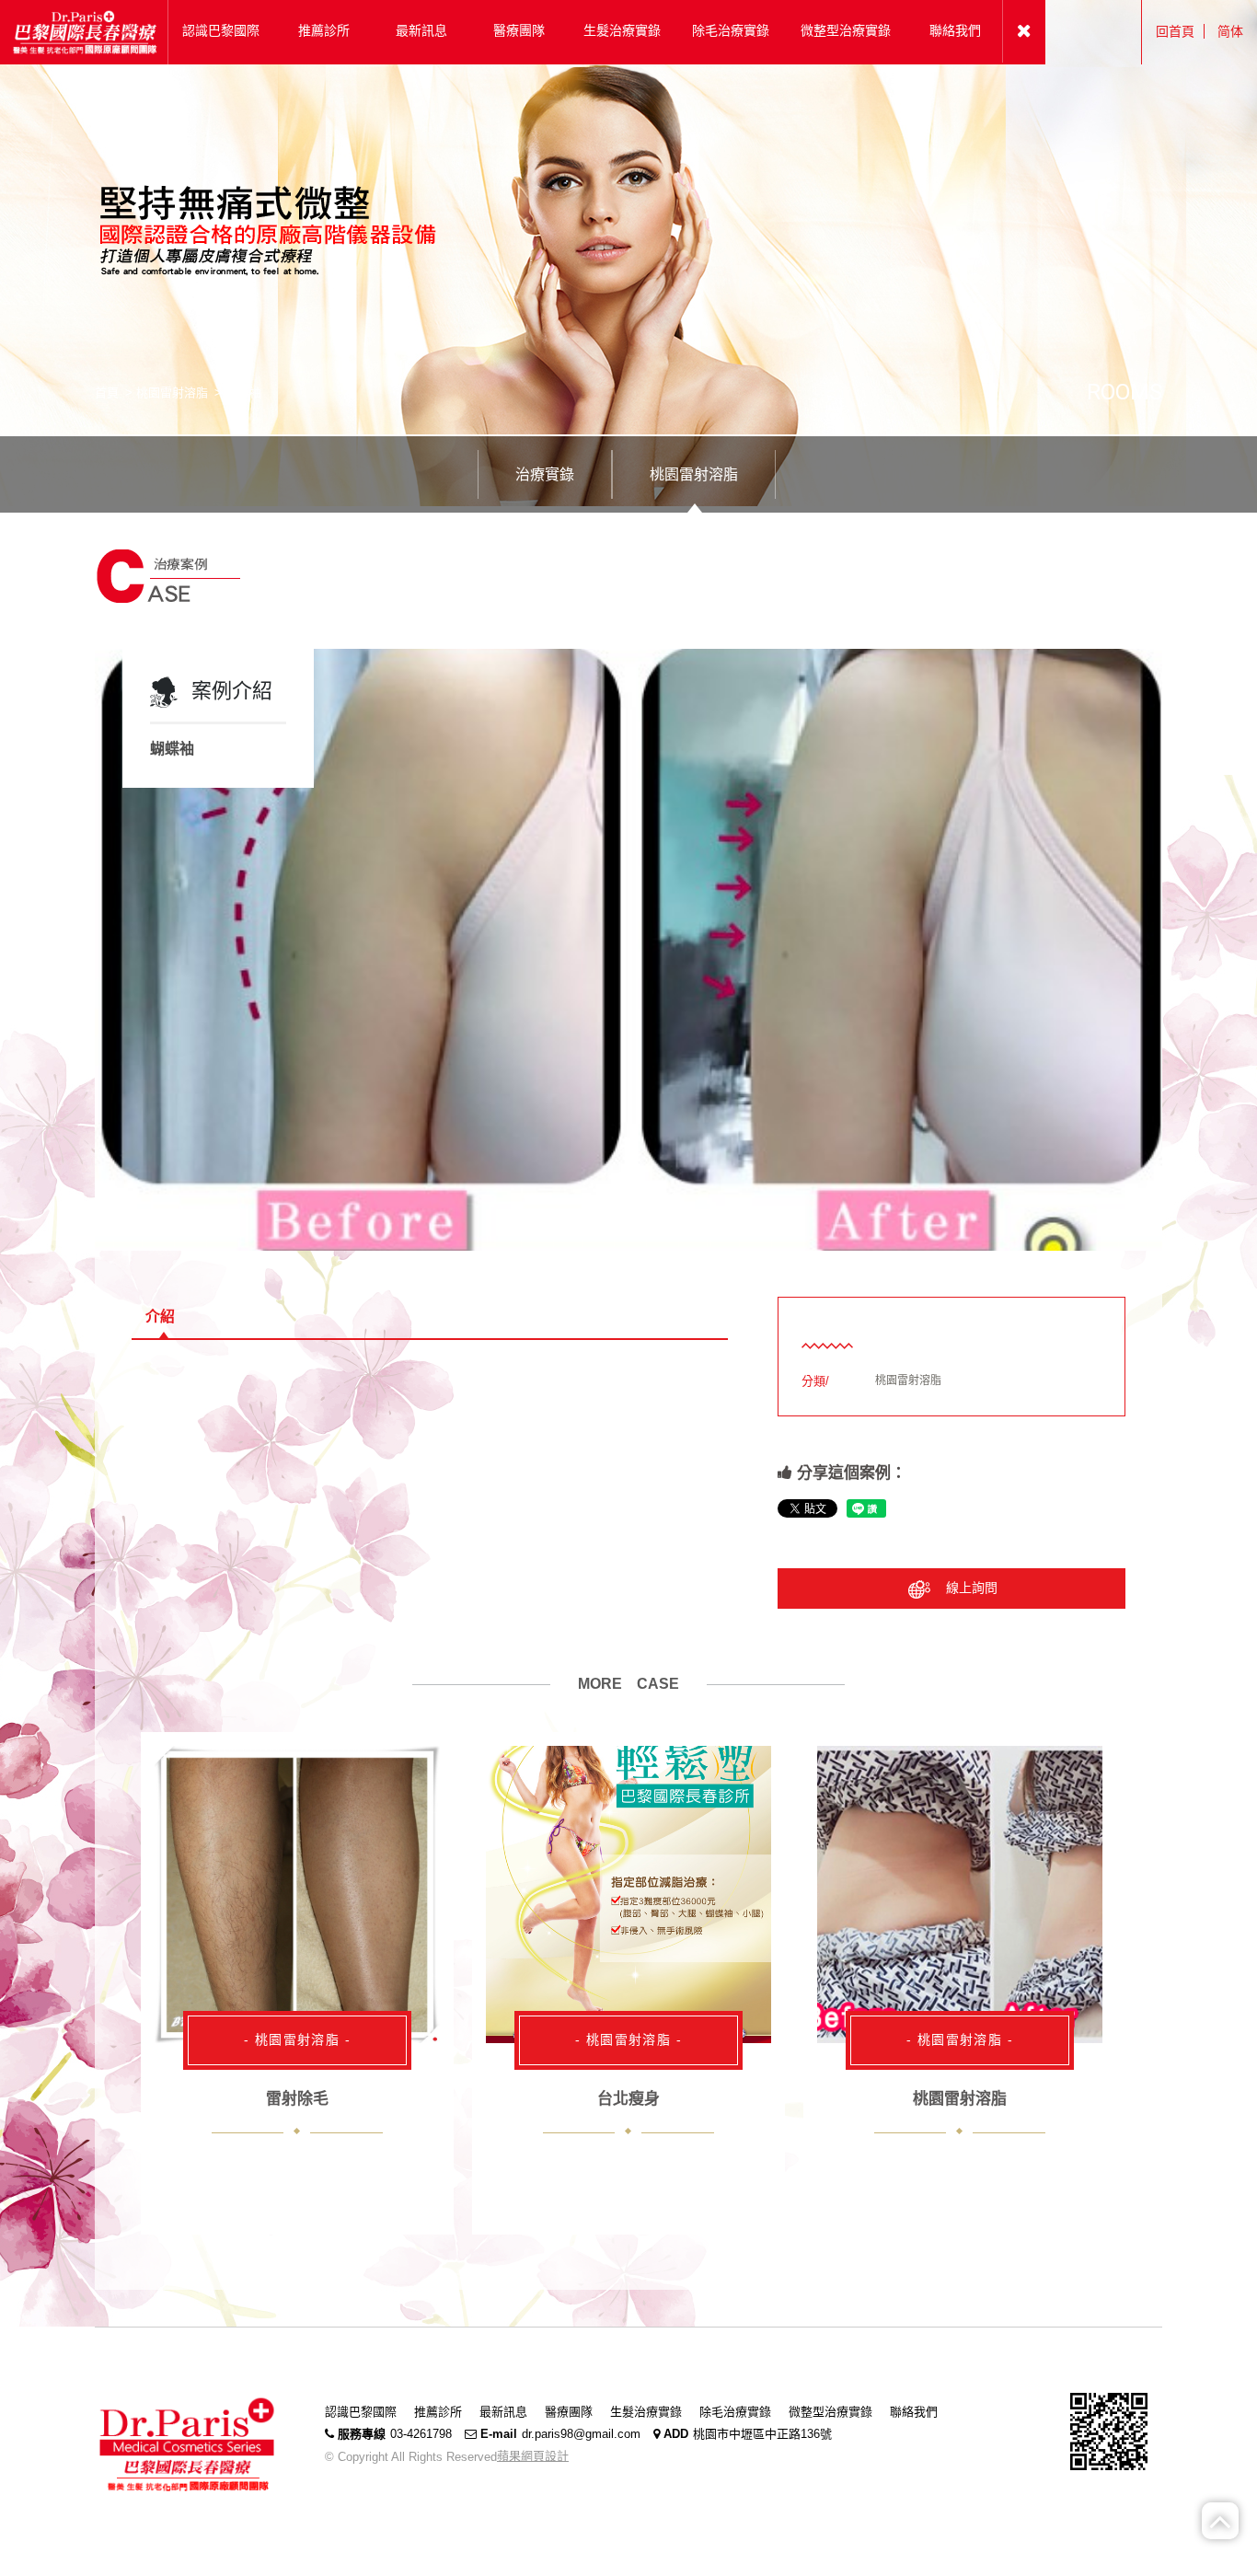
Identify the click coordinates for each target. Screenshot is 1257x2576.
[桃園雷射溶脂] (960, 1895)
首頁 (107, 393)
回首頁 (1175, 31)
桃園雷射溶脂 (172, 393)
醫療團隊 (569, 2412)
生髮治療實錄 (646, 2412)
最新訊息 (503, 2412)
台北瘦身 (628, 2099)
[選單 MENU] (1024, 31)
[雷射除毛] (297, 1895)
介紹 (160, 1317)
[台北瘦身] (628, 1895)
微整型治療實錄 (830, 2412)
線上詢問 (972, 1588)
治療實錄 (545, 474)
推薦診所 (438, 2412)
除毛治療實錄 (735, 2412)
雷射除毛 (297, 2099)
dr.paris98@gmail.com (581, 2434)
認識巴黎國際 (361, 2412)
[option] (628, 950)
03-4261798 (421, 2434)
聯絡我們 (914, 2412)
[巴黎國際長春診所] (84, 31)
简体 (1230, 31)
